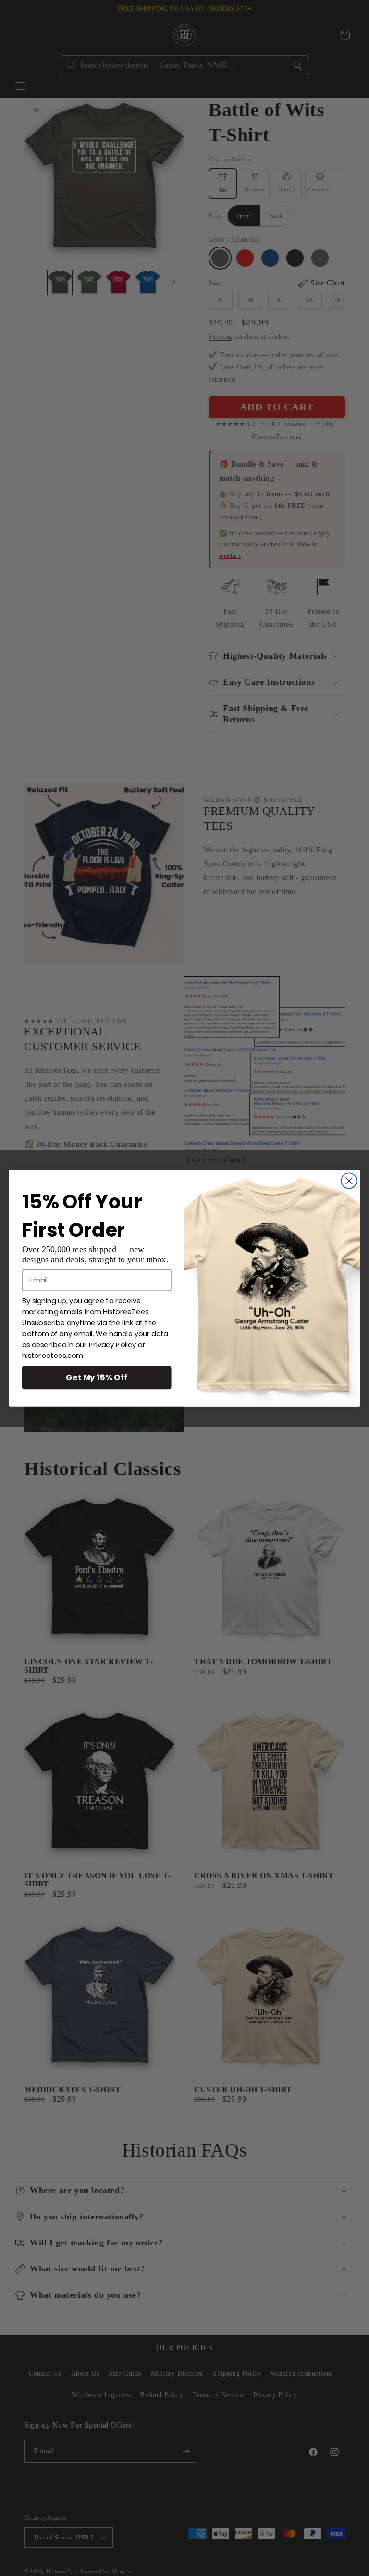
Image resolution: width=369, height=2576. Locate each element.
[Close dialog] (349, 1181)
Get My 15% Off (97, 1377)
